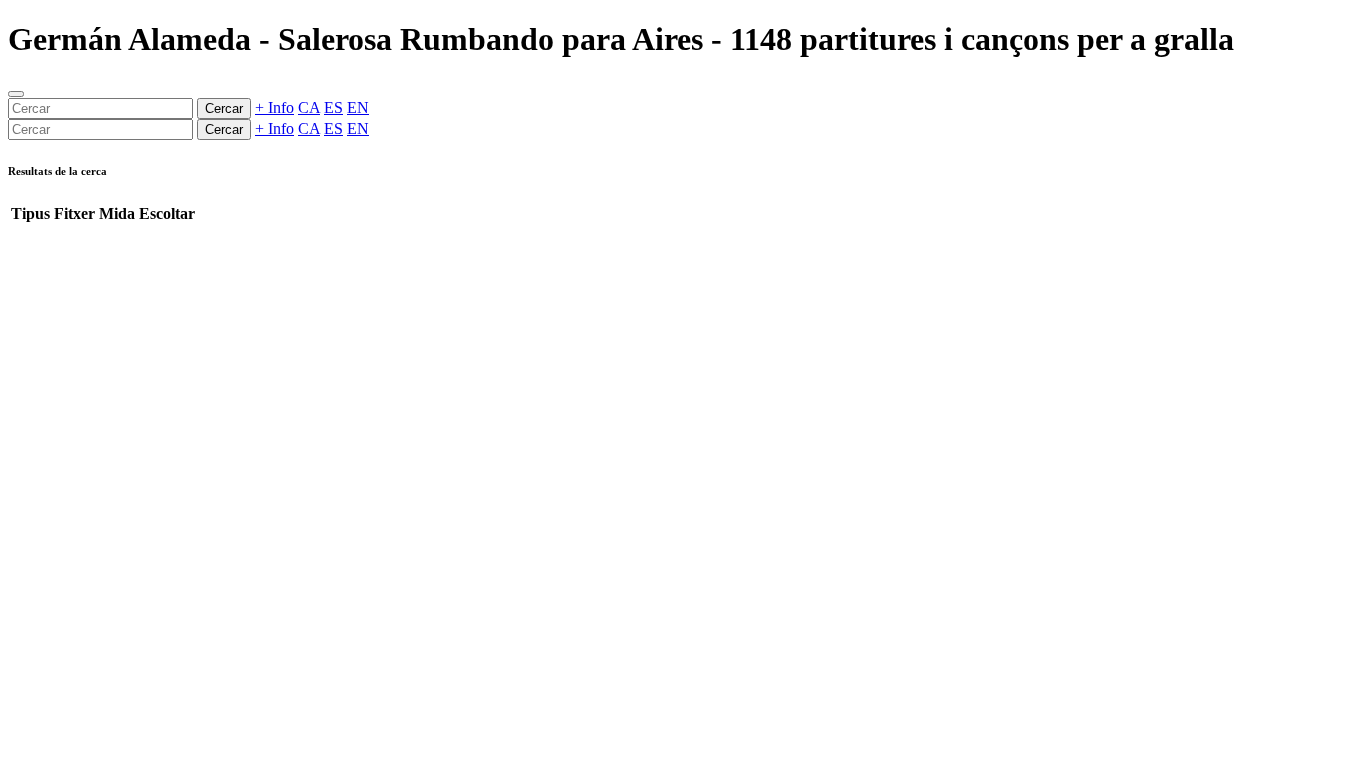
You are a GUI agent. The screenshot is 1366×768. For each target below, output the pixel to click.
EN (358, 107)
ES (333, 107)
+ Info (274, 107)
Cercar (224, 108)
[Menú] (16, 94)
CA (309, 107)
